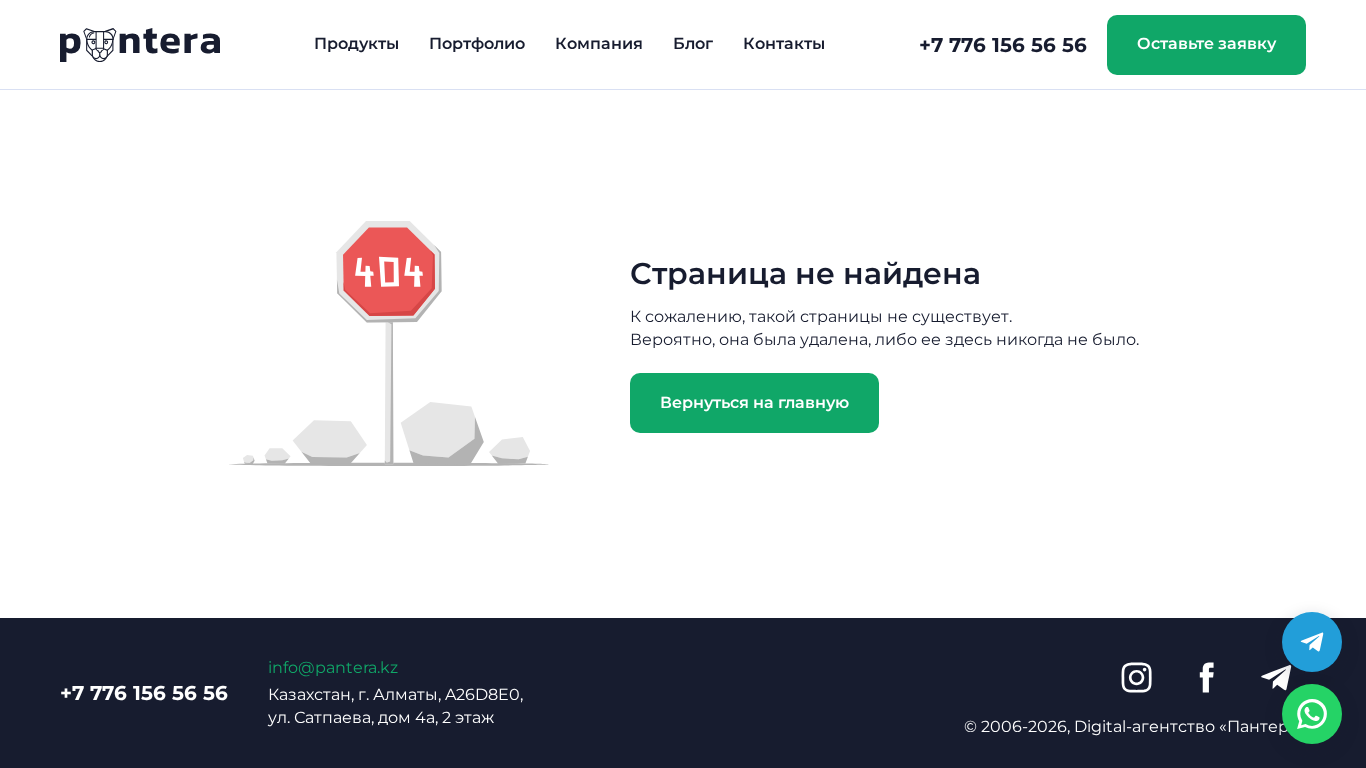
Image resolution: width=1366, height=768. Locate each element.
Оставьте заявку (1206, 43)
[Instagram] (1136, 678)
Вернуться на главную (754, 402)
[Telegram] (1276, 678)
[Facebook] (1206, 678)
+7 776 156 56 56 (1003, 45)
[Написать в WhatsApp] (1312, 714)
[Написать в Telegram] (1312, 642)
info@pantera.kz (333, 667)
